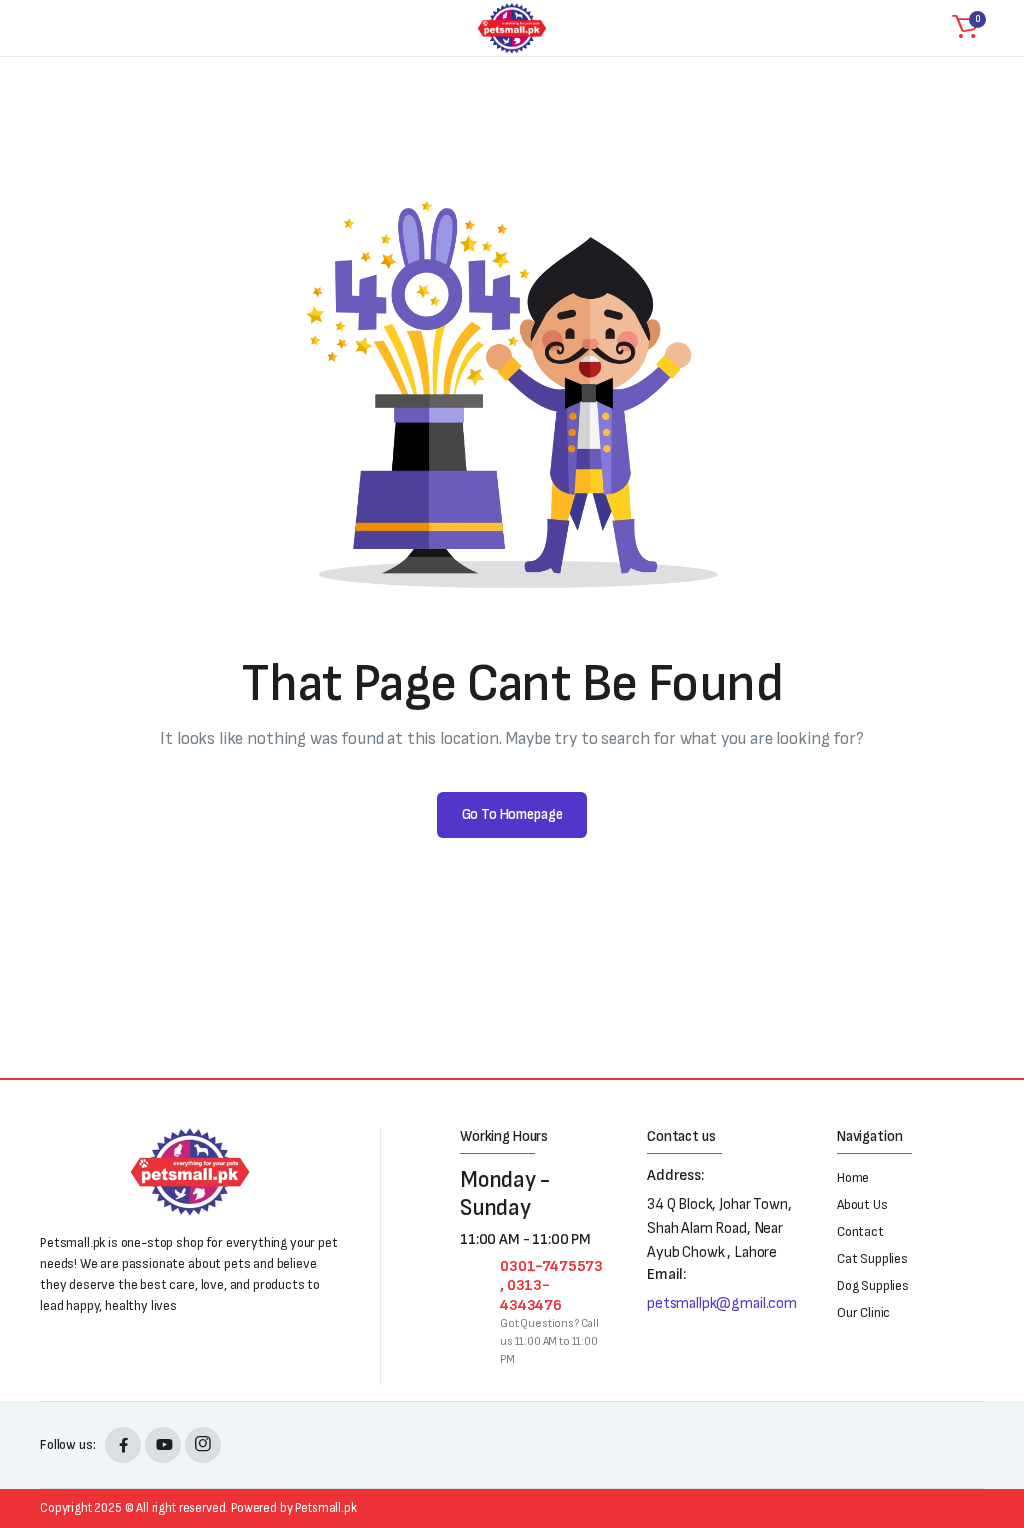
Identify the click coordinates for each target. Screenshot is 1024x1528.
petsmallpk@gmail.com (722, 1303)
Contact (860, 1231)
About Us (862, 1204)
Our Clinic (863, 1312)
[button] (965, 28)
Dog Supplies (873, 1285)
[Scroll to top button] (992, 1438)
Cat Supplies (872, 1258)
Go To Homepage (512, 814)
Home (853, 1177)
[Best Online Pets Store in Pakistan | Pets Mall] (512, 28)
